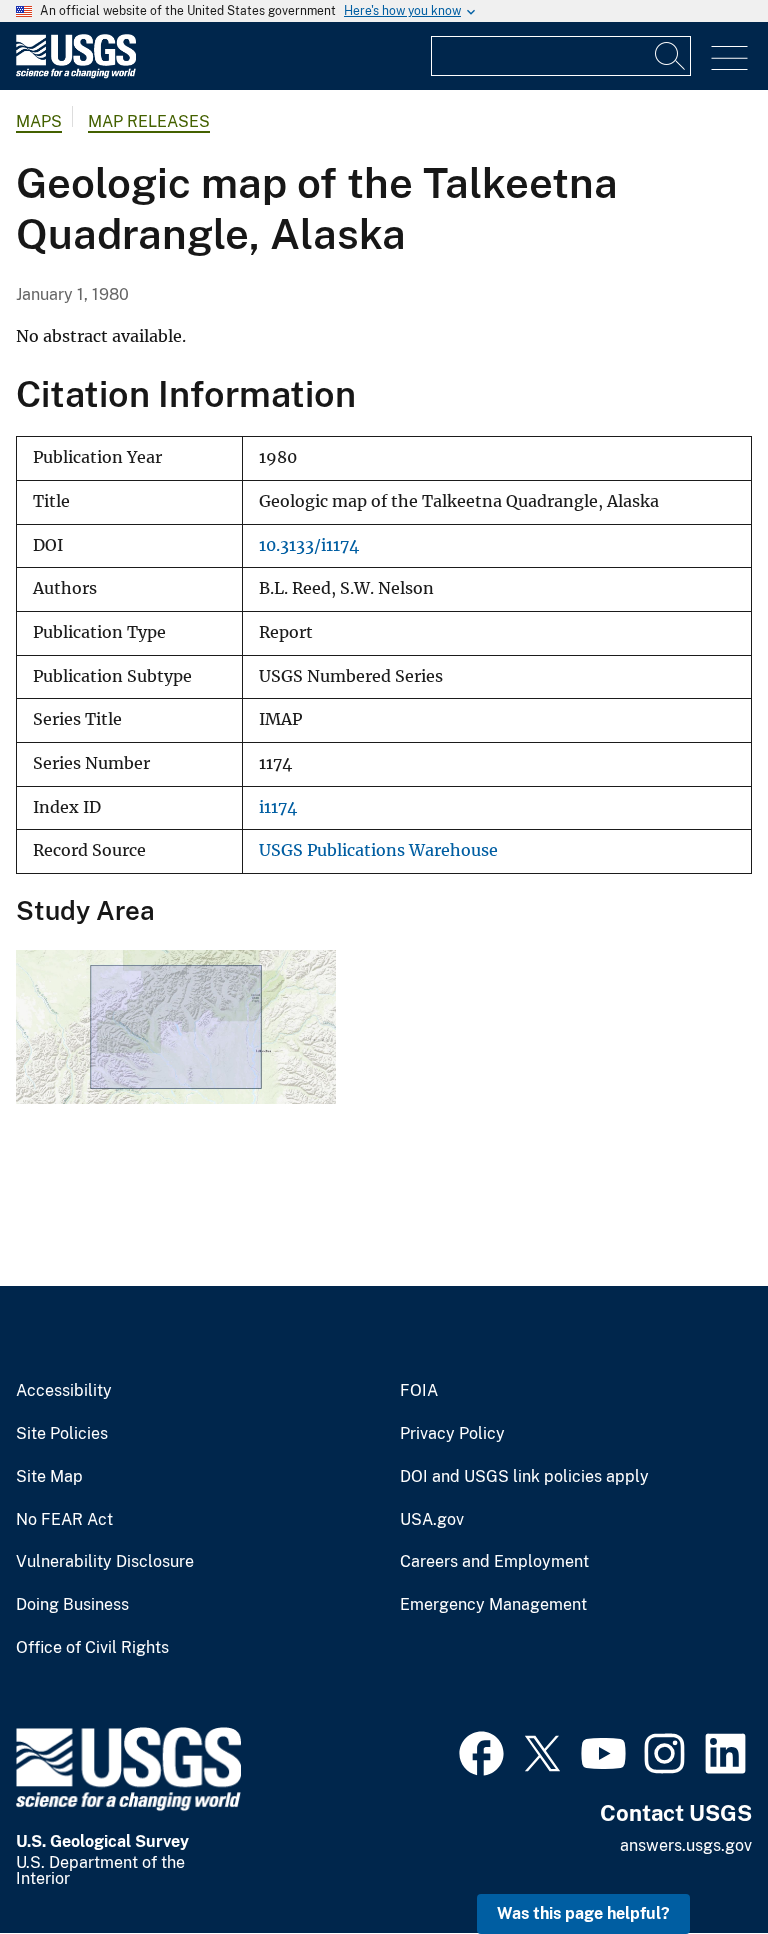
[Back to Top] (695, 1861)
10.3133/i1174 (309, 545)
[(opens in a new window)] (481, 1751)
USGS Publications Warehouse (378, 850)
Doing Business (72, 1605)
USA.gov (432, 1520)
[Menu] (729, 58)
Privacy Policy (452, 1434)
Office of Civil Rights (92, 1648)
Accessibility (64, 1391)
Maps (39, 121)
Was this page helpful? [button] (583, 1913)
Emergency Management (493, 1605)
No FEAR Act (64, 1520)
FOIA (419, 1391)
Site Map (49, 1477)
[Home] (76, 73)
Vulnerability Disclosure (105, 1562)
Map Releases (149, 121)
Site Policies (62, 1434)
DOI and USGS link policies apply (524, 1477)
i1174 (278, 807)
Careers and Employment (494, 1562)
